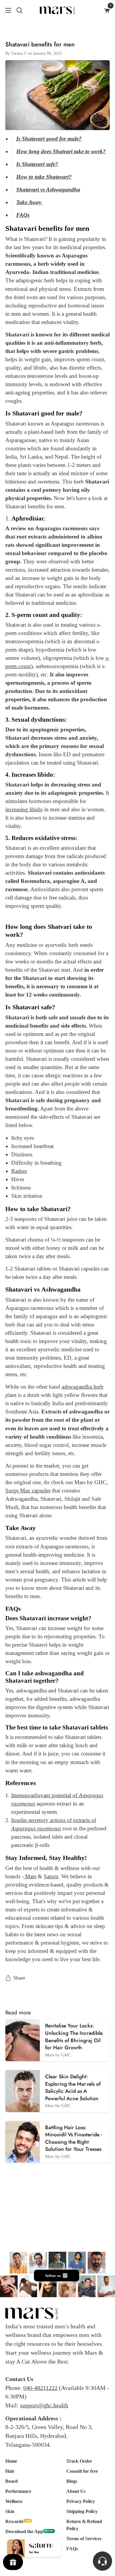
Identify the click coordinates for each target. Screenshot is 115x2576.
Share (19, 1978)
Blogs (72, 2481)
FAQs (72, 2549)
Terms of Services (84, 2539)
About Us (76, 2491)
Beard (11, 2481)
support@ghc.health (44, 2405)
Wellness (14, 2501)
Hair (10, 2471)
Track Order (79, 2461)
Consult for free (82, 2471)
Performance (18, 2491)
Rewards (14, 2521)
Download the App (24, 2531)
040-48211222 (40, 2388)
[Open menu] (6, 10)
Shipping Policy (82, 2511)
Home (11, 2461)
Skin (10, 2511)
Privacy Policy (81, 2501)
